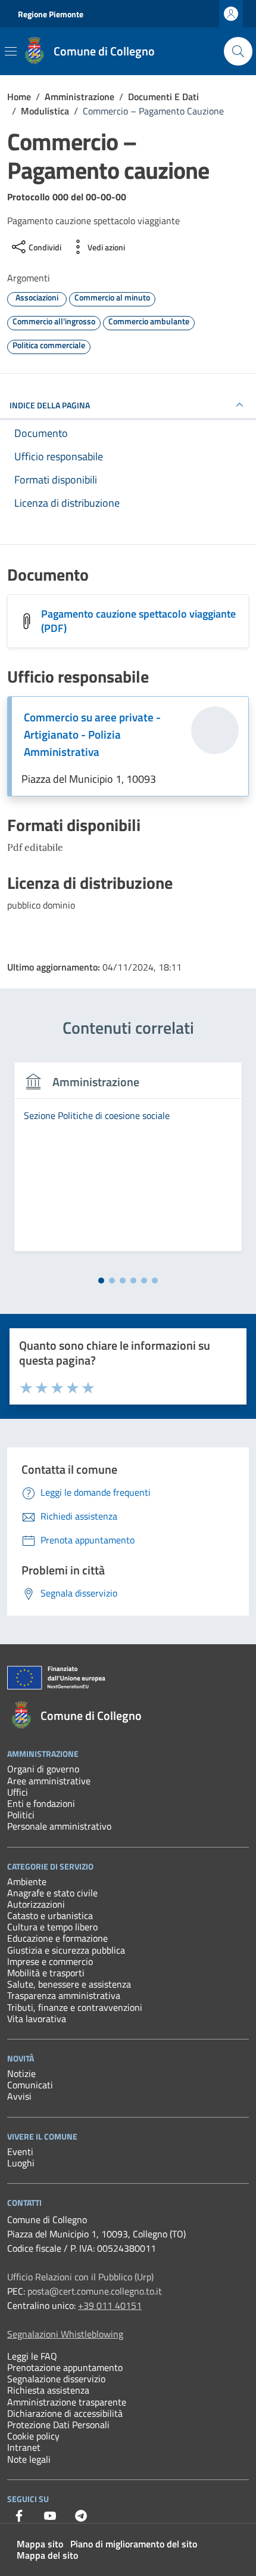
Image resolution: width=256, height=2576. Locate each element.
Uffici (18, 1792)
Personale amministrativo (59, 1826)
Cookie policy (33, 2436)
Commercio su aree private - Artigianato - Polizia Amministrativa (92, 734)
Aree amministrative (49, 1781)
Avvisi (19, 2096)
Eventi (20, 2152)
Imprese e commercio (50, 1961)
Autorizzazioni (36, 1904)
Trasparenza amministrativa (64, 1995)
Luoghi (21, 2163)
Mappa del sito (47, 2555)
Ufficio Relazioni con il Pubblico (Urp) (80, 2277)
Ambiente (27, 1881)
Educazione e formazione (57, 1938)
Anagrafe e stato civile (52, 1893)
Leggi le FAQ (32, 2356)
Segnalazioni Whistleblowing (65, 2334)
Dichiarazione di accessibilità (65, 2413)
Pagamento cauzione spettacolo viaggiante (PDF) (138, 621)
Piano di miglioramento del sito (134, 2544)
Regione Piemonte (51, 14)
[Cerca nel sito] (238, 51)
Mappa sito (40, 2544)
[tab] (101, 1281)
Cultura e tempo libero (52, 1927)
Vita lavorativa (37, 2019)
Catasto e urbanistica (50, 1915)
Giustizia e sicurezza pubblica (66, 1950)
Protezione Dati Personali (58, 2425)
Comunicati (30, 2085)
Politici (21, 1815)
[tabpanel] (128, 1164)
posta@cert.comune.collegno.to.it (95, 2291)
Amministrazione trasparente (67, 2402)
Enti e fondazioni (41, 1803)
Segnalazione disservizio (56, 2379)
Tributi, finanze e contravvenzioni (75, 2007)
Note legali (29, 2459)
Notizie (21, 2073)
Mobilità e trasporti (46, 1973)
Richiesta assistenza (48, 2390)
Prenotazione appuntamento (65, 2367)
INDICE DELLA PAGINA (50, 405)
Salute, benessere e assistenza (69, 1984)
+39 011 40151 (110, 2305)
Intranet (24, 2447)
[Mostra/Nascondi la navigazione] (11, 51)
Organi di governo (43, 1769)
